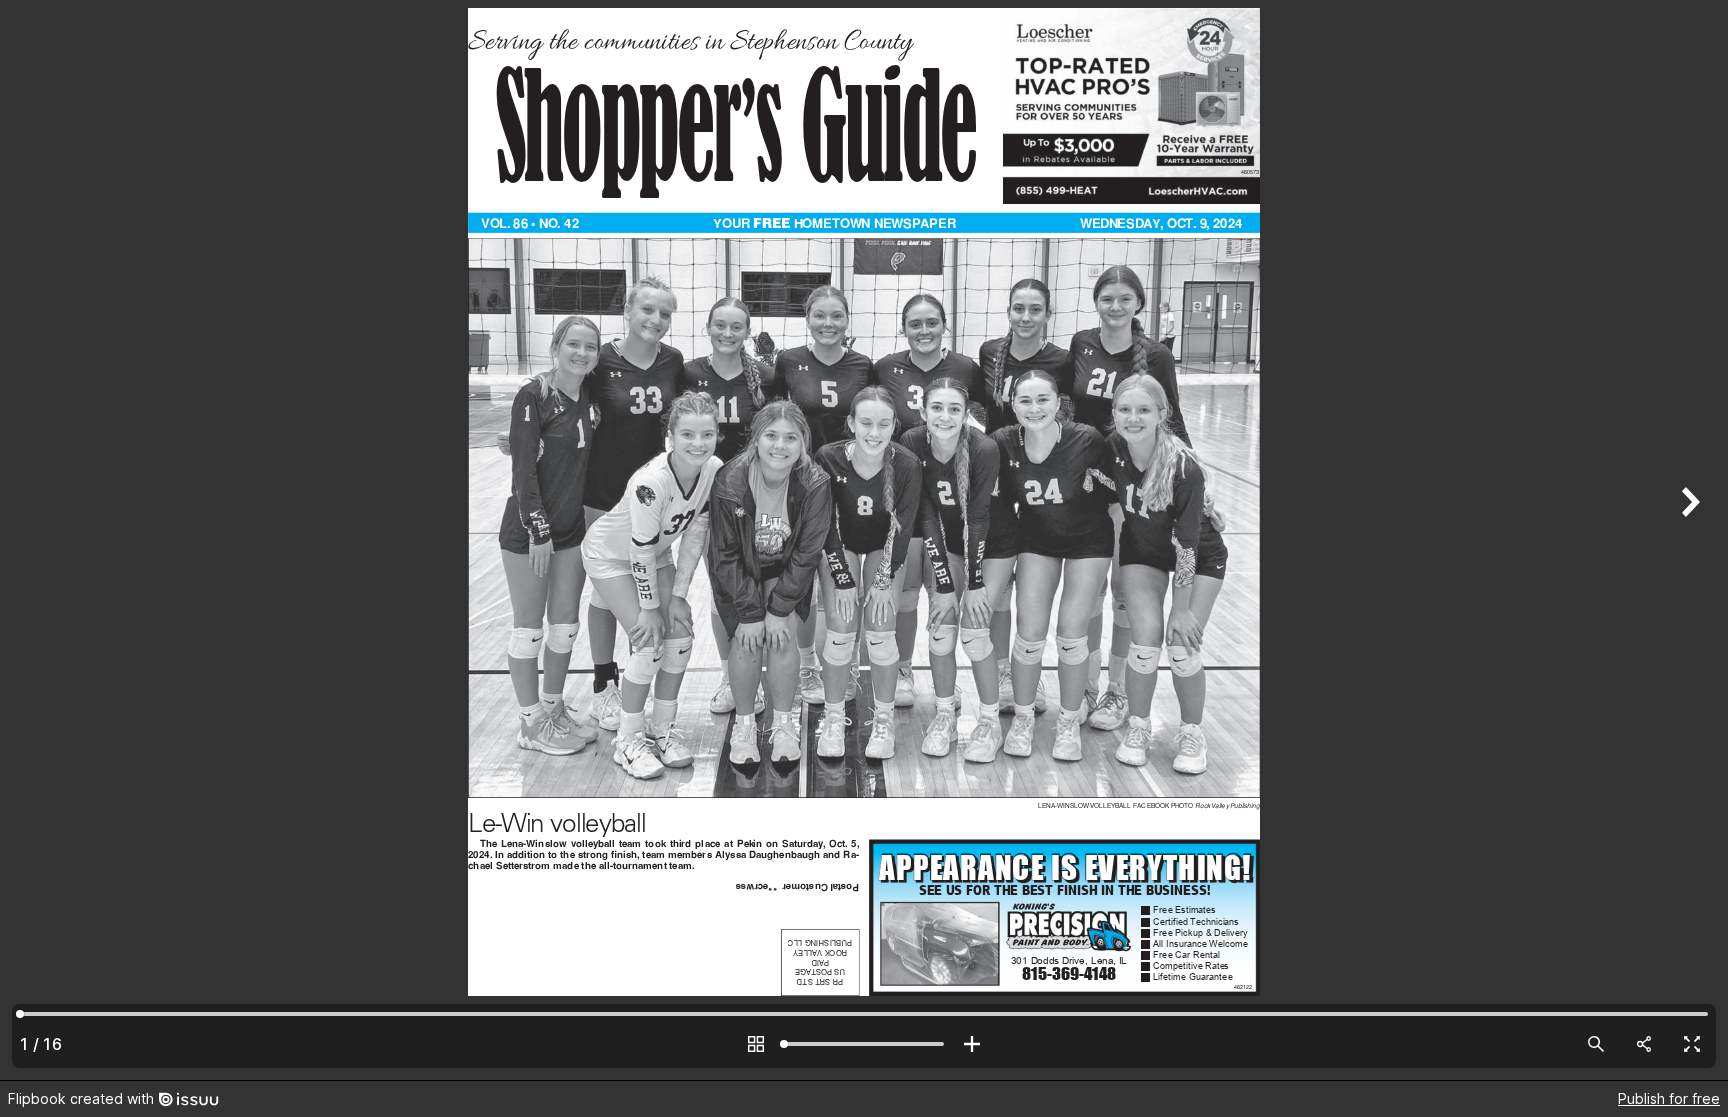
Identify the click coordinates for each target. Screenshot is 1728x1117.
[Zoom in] (972, 1044)
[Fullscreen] (1692, 1044)
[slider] (864, 1044)
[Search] (1596, 1044)
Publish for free (1669, 1098)
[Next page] (1688, 540)
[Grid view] (756, 1044)
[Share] (1644, 1044)
